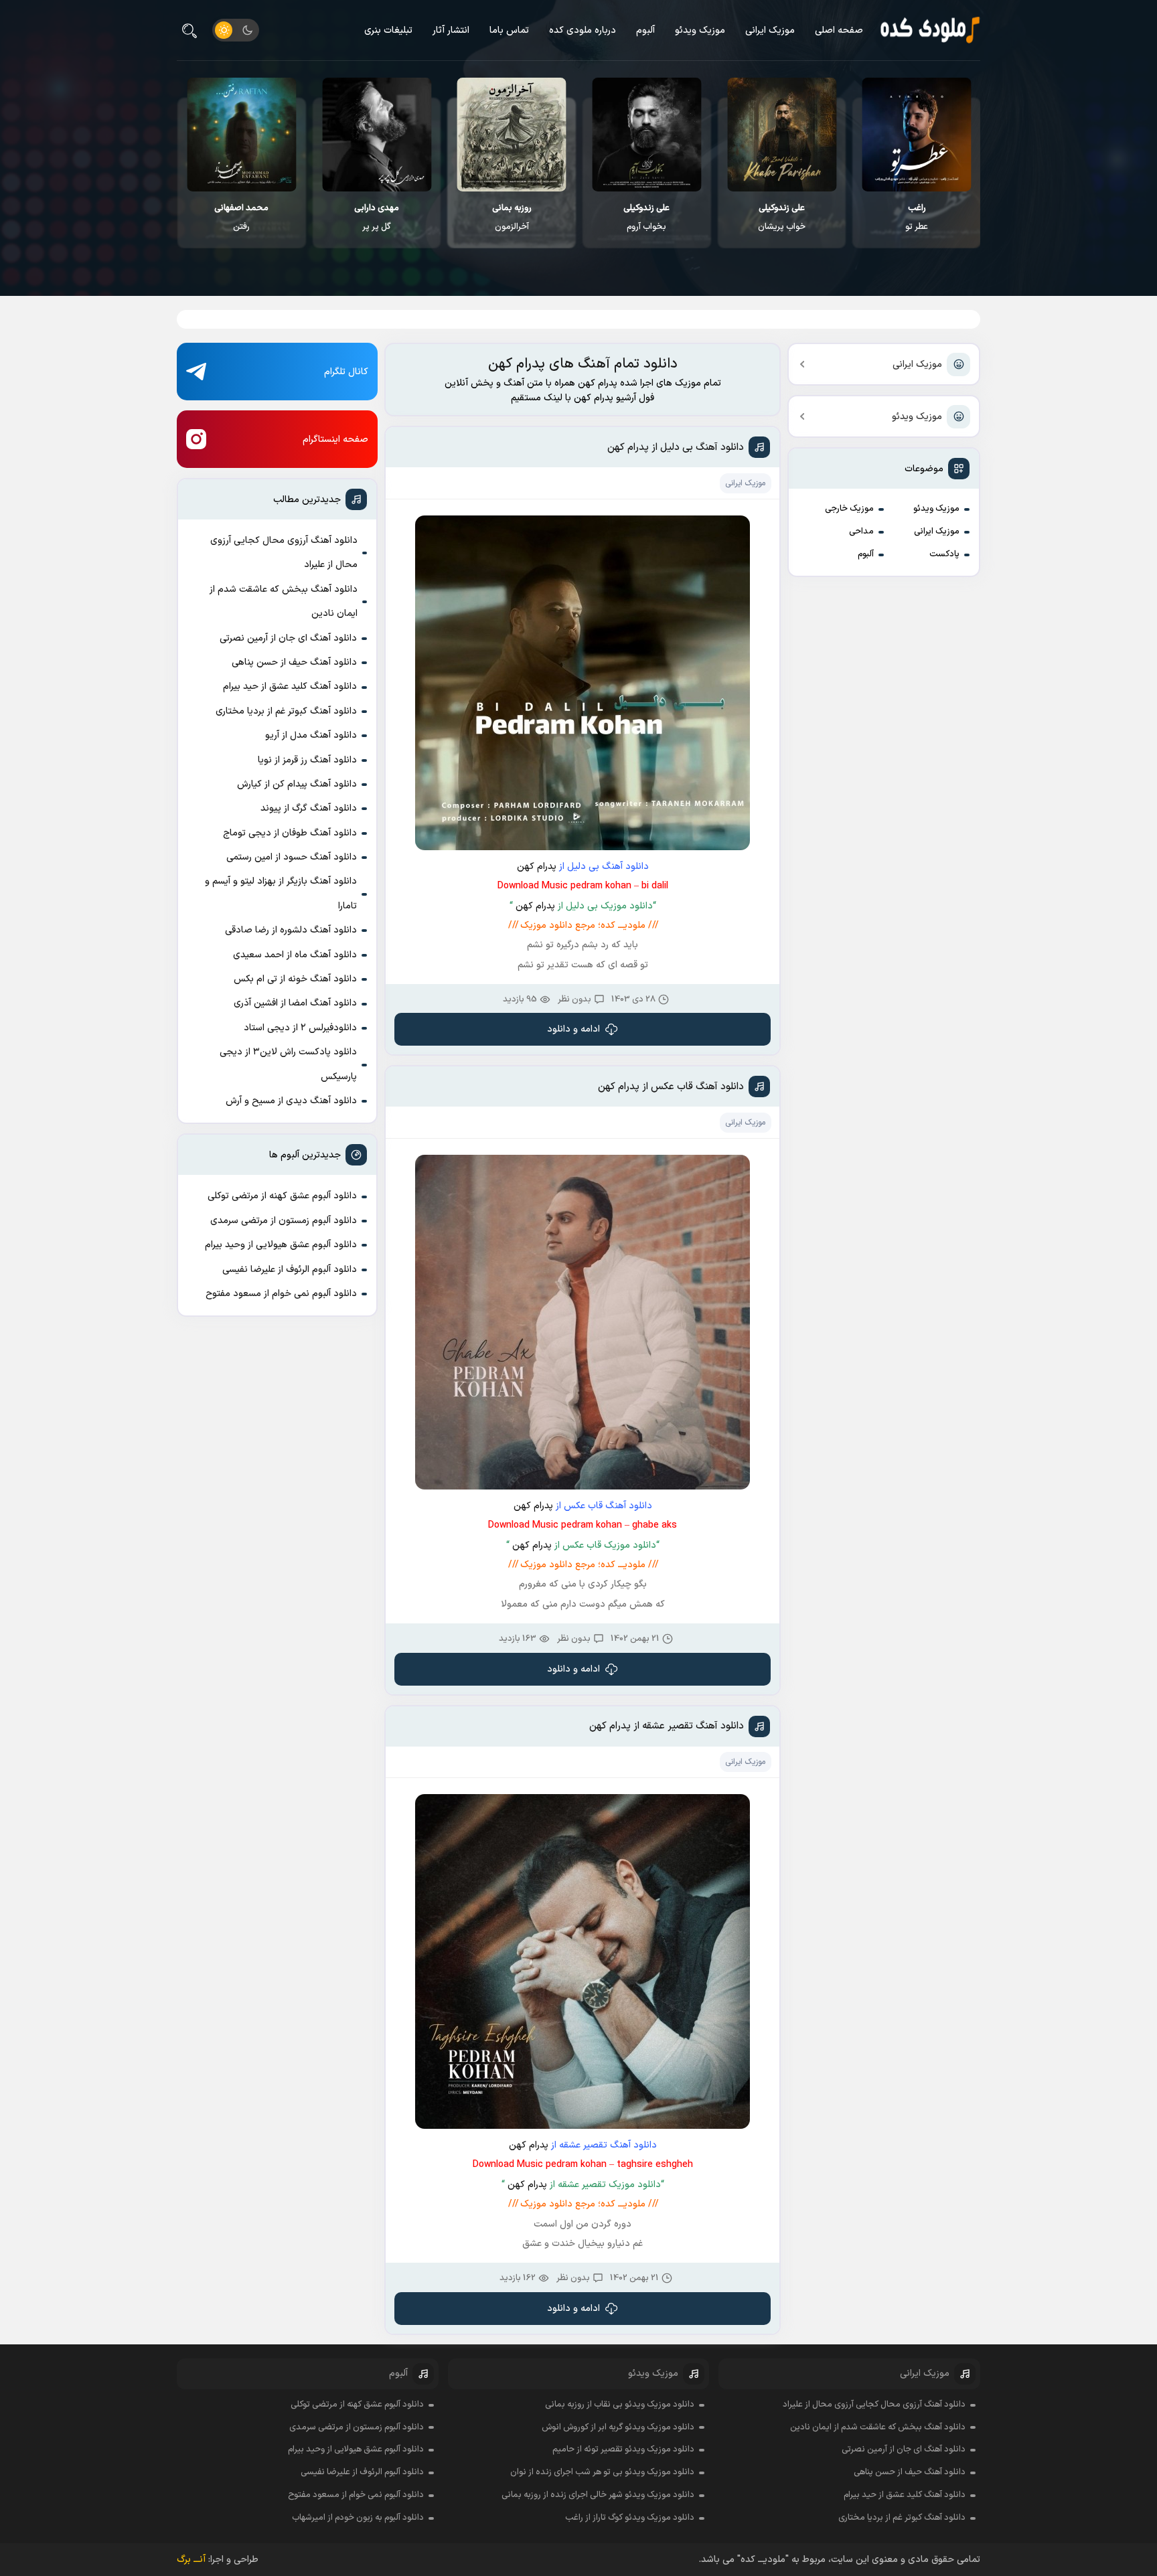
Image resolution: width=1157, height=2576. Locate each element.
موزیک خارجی (849, 509)
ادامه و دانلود (573, 1029)
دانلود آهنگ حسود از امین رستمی (292, 857)
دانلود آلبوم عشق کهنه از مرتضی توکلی (282, 1196)
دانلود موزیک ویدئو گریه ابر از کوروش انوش (618, 2427)
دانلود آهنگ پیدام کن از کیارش (297, 784)
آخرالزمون (646, 218)
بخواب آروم (781, 218)
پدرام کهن (537, 867)
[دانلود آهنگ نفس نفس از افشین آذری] (241, 135)
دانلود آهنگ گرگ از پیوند (309, 808)
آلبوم (645, 30)
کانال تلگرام (346, 372)
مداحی (861, 532)
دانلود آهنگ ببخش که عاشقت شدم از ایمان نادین (284, 601)
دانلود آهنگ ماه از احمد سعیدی (295, 955)
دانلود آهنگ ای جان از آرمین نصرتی (288, 638)
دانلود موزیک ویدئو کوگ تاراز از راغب (630, 2518)
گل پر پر (511, 218)
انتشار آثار (451, 30)
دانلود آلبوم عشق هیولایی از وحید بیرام (281, 1245)
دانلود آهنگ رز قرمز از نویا (307, 760)
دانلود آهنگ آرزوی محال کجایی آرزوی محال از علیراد (284, 553)
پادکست (944, 554)
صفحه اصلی (839, 30)
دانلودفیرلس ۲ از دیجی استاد (300, 1028)
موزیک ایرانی (770, 30)
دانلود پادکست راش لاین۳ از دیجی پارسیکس (288, 1064)
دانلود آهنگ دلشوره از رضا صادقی (291, 930)
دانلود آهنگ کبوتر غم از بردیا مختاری (286, 711)
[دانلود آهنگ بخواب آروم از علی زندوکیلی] (781, 135)
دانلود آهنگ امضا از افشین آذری (295, 1003)
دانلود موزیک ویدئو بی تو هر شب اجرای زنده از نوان (602, 2472)
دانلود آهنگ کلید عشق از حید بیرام (290, 687)
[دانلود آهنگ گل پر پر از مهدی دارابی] (511, 135)
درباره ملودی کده (583, 30)
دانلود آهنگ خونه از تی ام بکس (295, 979)
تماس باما (509, 30)
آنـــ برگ (191, 2560)
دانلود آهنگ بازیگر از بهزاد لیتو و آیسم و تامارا (281, 893)
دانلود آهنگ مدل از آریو (311, 735)
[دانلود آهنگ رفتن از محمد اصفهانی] (376, 135)
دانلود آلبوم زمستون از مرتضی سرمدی (284, 1221)
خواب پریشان (916, 218)
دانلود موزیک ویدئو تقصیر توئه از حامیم (623, 2449)
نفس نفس (241, 218)
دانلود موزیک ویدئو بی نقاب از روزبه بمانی (620, 2405)
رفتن (376, 218)
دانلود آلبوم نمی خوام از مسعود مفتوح (281, 1294)
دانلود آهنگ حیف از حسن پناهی (294, 662)
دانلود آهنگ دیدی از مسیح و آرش (291, 1101)
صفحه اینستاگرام (335, 439)
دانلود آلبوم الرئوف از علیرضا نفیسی (290, 1270)
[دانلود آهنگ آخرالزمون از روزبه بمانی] (646, 135)
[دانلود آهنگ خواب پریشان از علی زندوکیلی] (916, 135)
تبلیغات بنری (388, 30)
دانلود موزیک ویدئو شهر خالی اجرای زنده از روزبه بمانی (598, 2495)
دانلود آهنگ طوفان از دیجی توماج (290, 833)
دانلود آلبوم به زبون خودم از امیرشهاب (358, 2518)
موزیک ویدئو (700, 30)
